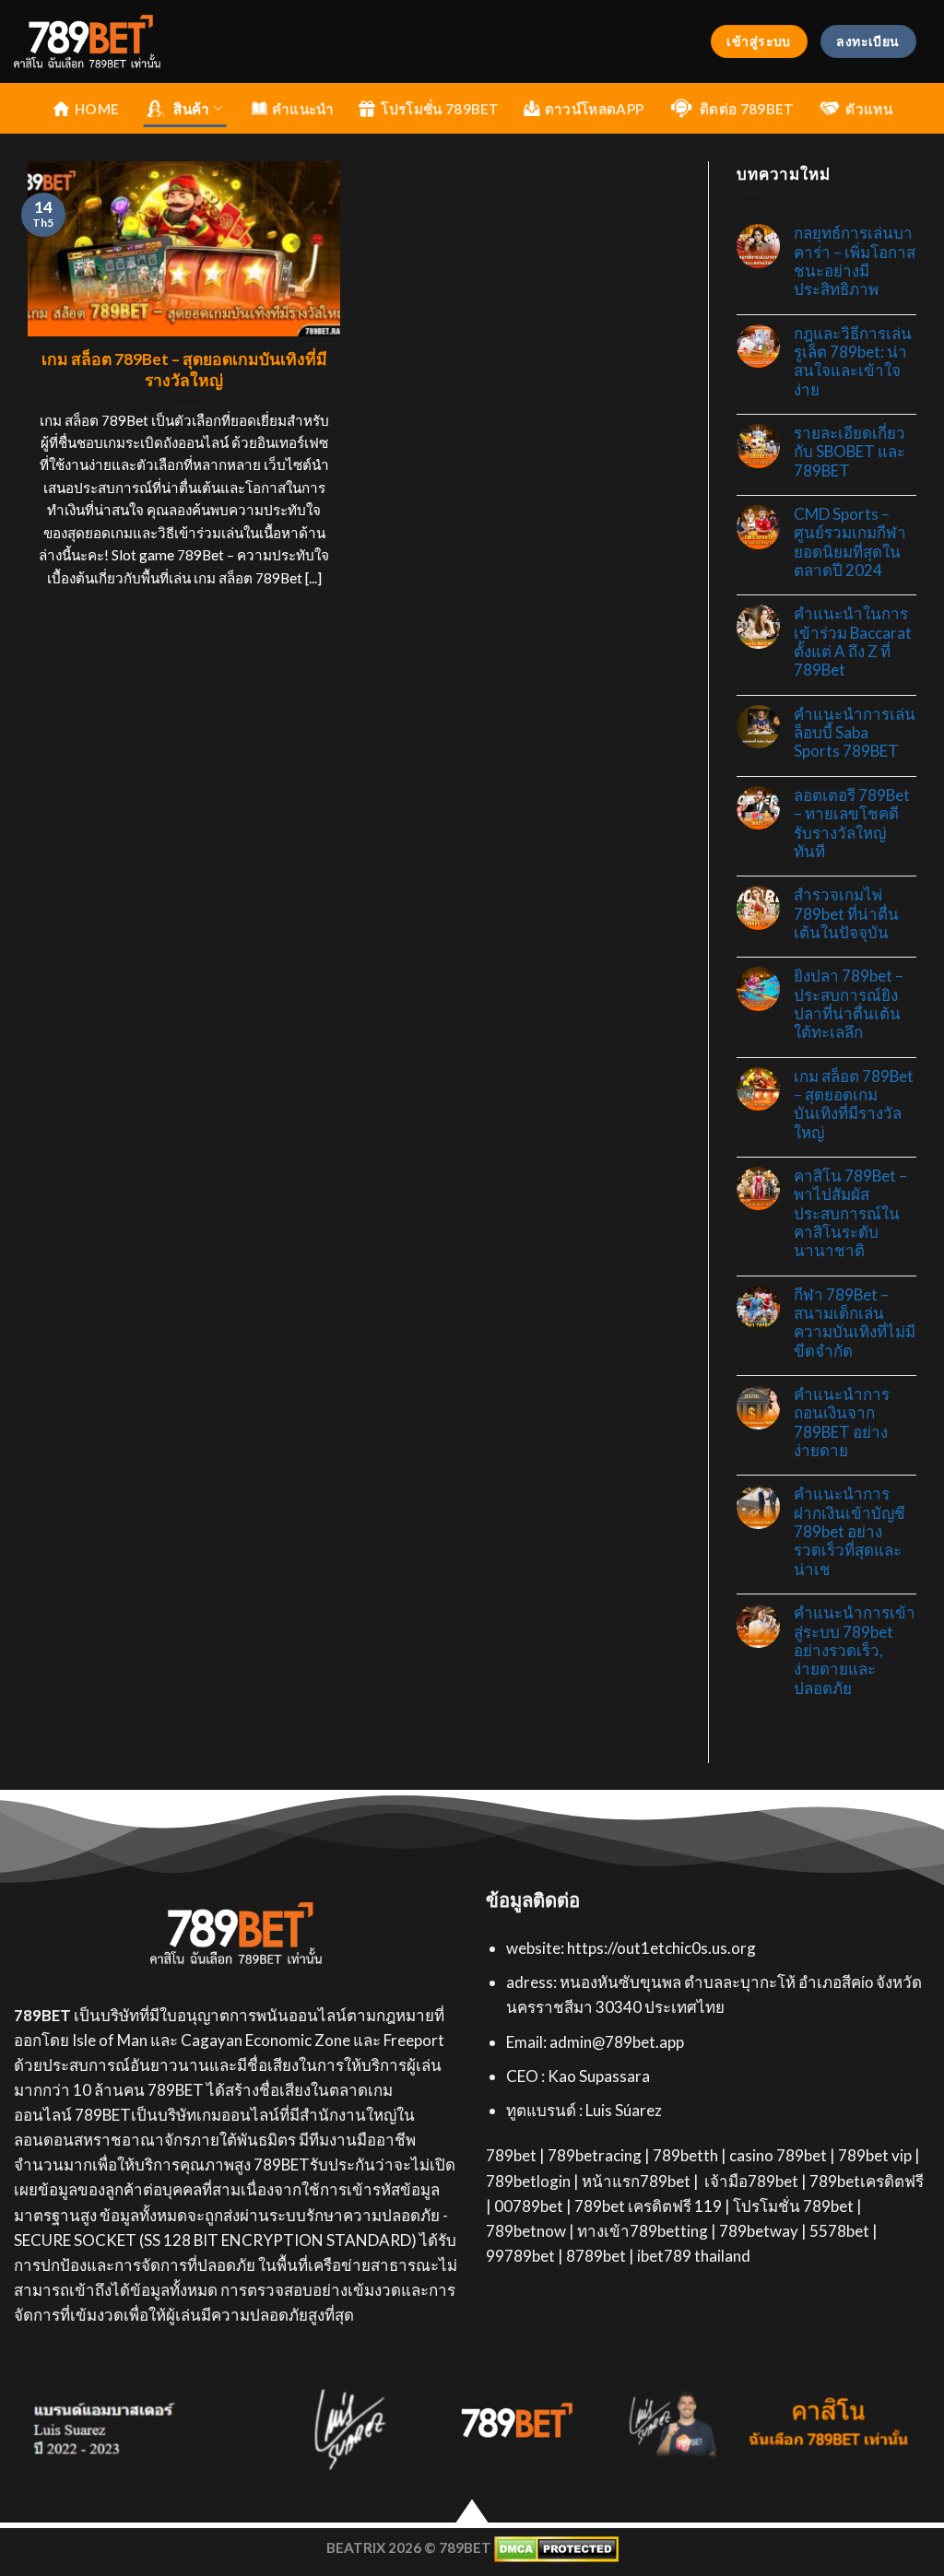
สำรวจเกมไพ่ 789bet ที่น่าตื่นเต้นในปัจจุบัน (846, 914)
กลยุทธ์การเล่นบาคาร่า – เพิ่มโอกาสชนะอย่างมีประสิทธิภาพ (855, 261)
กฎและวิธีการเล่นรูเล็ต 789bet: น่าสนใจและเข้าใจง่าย (853, 362)
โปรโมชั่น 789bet (440, 109)
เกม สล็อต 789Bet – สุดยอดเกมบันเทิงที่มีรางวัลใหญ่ (184, 370)
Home (97, 109)
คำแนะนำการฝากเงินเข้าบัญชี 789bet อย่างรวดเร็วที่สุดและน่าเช (850, 1531)
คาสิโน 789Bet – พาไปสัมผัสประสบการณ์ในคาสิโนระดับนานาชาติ (850, 1213)
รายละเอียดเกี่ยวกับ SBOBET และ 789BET (850, 452)
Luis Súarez (624, 2110)
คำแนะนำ (303, 109)
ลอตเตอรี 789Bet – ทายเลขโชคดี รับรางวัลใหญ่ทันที (852, 823)
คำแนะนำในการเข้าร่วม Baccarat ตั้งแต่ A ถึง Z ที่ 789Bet (853, 642)
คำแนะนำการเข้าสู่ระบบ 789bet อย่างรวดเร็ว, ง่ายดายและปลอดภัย (855, 1650)
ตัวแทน (869, 109)
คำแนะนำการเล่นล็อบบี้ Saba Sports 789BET (855, 733)
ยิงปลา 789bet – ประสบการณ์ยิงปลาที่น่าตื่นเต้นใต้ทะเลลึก (849, 1004)
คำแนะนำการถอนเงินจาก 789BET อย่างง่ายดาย (842, 1423)
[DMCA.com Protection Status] (556, 2547)
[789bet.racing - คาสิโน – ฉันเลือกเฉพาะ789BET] (127, 41)
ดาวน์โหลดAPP (594, 109)
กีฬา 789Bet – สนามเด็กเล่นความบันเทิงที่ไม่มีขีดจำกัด (855, 1323)
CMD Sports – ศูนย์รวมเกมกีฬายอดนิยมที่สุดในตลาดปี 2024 (850, 542)
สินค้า (191, 109)
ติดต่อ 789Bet (747, 109)
